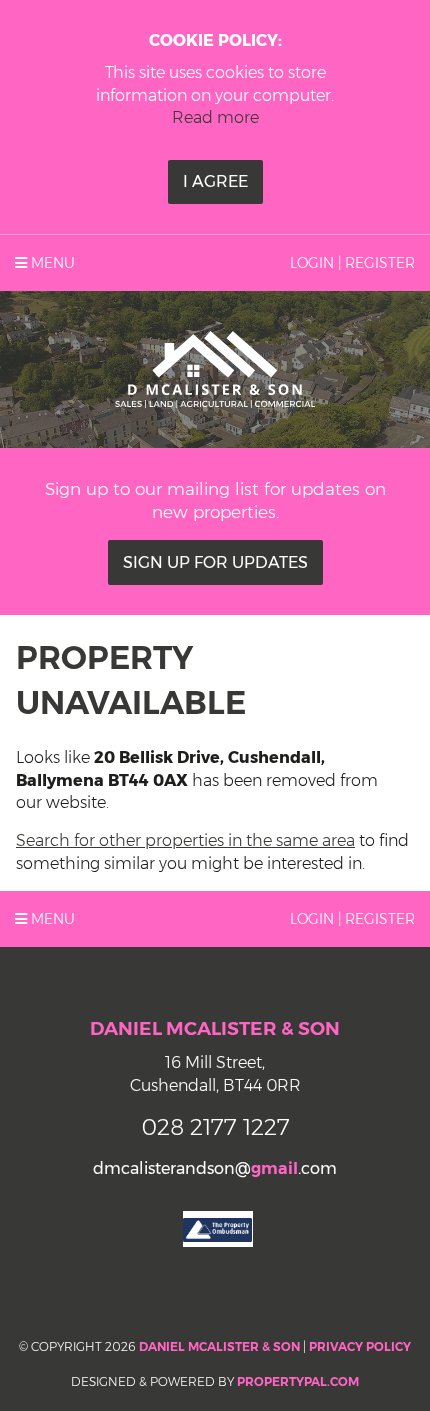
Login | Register (352, 263)
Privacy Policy (360, 1346)
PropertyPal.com (298, 1381)
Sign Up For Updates (215, 562)
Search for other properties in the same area (185, 840)
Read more (215, 117)
